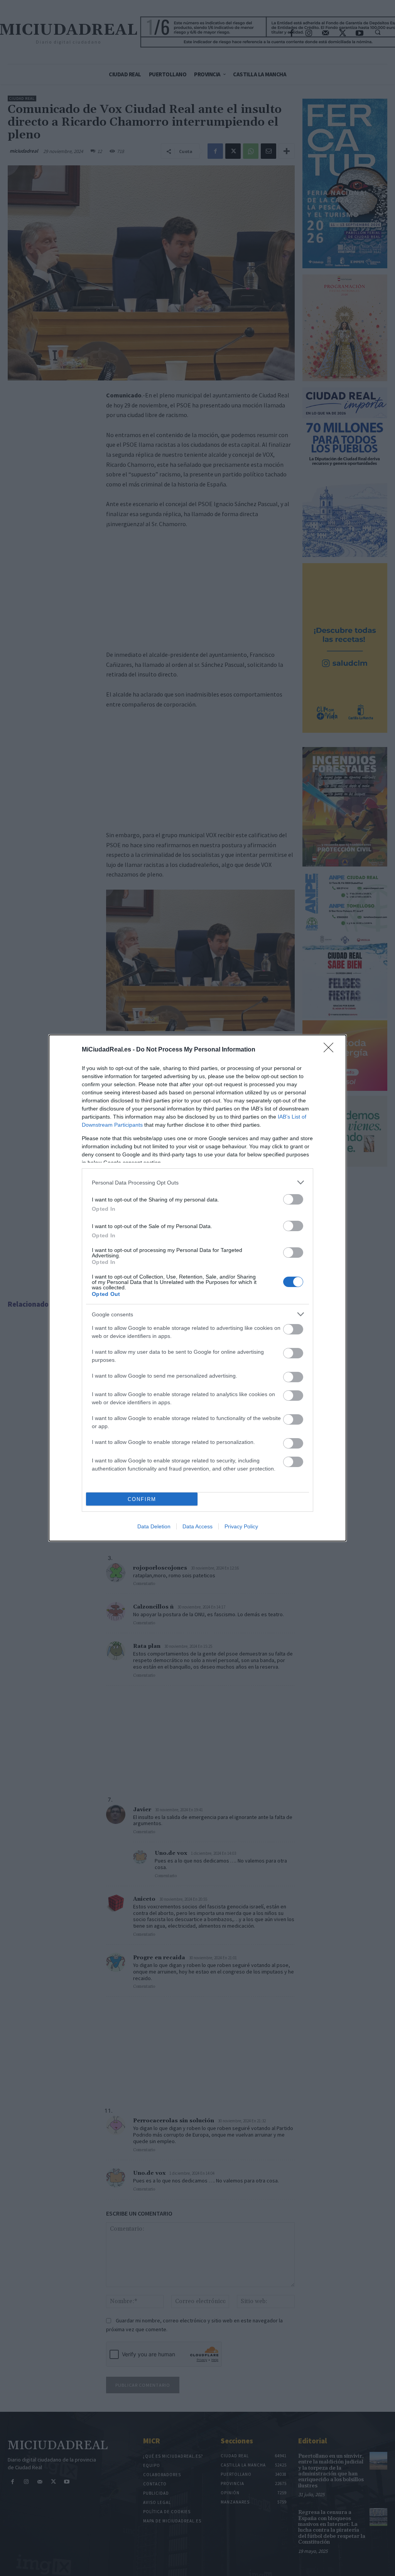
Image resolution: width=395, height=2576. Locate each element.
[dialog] (197, 1288)
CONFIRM (142, 1499)
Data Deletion (154, 1526)
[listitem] (197, 1182)
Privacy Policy (241, 1526)
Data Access (197, 1526)
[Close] (331, 1050)
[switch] (293, 1199)
